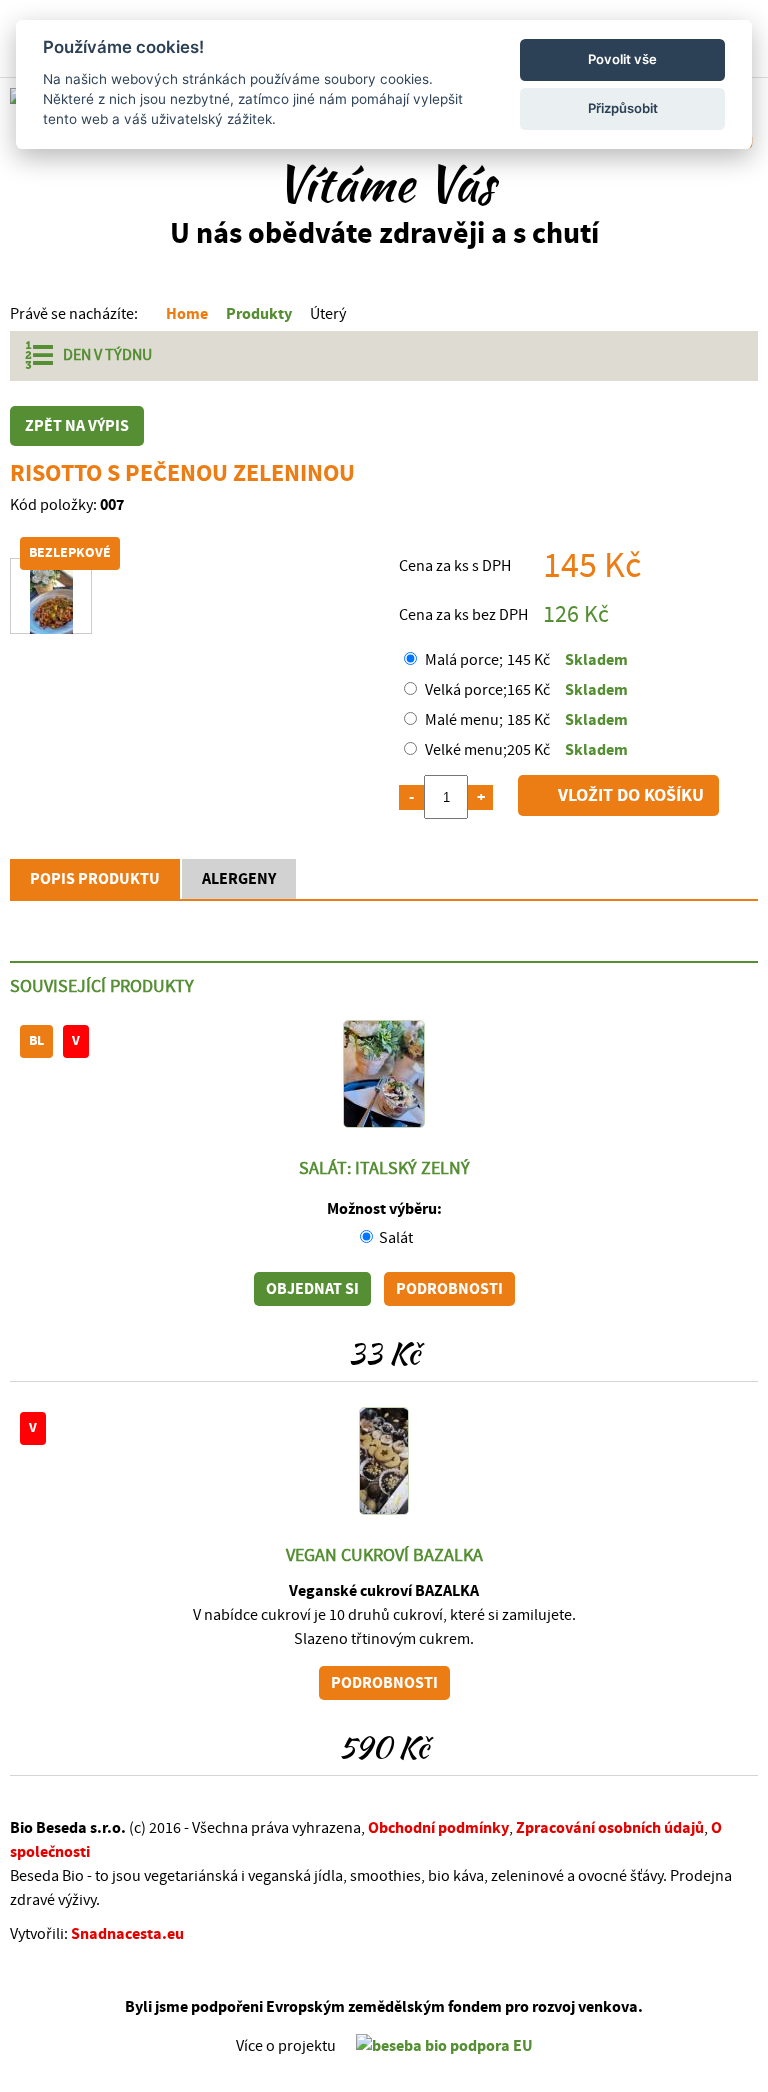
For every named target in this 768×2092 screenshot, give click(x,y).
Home (187, 314)
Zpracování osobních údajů (610, 1828)
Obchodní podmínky (438, 1828)
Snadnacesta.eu (127, 1934)
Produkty (259, 314)
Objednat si (312, 1289)
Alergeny (239, 879)
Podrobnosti (449, 1289)
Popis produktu (95, 879)
